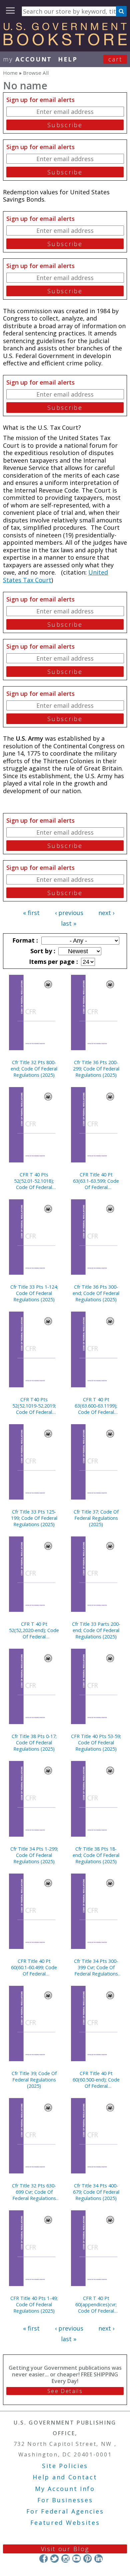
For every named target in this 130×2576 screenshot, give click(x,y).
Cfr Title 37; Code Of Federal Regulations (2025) (96, 1518)
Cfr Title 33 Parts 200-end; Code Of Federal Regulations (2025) (96, 1630)
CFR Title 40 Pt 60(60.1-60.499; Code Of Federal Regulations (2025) (34, 1967)
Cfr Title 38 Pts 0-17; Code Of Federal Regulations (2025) (34, 1743)
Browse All (36, 73)
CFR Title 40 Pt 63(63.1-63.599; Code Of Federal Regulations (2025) (96, 1181)
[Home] (65, 43)
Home (10, 73)
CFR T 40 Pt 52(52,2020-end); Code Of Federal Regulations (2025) (34, 1630)
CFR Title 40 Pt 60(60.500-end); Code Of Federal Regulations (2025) (96, 2080)
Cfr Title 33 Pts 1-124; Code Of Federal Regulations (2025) (34, 1293)
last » (69, 923)
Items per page (53, 962)
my (27, 59)
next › (106, 913)
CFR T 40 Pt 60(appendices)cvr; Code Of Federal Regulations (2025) (96, 2304)
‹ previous (69, 913)
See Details (65, 2391)
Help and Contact (65, 2477)
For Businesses (65, 2500)
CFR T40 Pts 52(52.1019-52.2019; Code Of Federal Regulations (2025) (34, 1406)
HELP (68, 59)
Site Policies (65, 2466)
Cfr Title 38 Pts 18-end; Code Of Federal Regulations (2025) (96, 1855)
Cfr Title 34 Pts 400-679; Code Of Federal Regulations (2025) (96, 2192)
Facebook (43, 2559)
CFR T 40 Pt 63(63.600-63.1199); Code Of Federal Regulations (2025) (96, 1406)
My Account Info (65, 2489)
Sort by (42, 951)
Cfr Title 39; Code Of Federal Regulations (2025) (34, 2080)
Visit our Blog (65, 2549)
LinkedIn (98, 2559)
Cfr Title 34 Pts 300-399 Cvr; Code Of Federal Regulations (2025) (96, 1967)
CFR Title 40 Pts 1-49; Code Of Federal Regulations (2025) (34, 2304)
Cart (115, 59)
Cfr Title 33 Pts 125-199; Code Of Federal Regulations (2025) (34, 1518)
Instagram (65, 2559)
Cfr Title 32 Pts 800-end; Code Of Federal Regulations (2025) (34, 1069)
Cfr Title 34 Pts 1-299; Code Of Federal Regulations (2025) (34, 1855)
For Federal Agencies (65, 2511)
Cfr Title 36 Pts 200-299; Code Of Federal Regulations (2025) (96, 1069)
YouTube (76, 2559)
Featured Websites (65, 2523)
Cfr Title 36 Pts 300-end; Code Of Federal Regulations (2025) (96, 1293)
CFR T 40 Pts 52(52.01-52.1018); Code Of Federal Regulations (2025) (34, 1181)
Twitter (54, 2559)
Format (24, 940)
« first (31, 913)
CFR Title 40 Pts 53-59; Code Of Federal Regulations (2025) (96, 1743)
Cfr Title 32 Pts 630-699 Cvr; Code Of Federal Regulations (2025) (34, 2192)
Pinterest (87, 2559)
